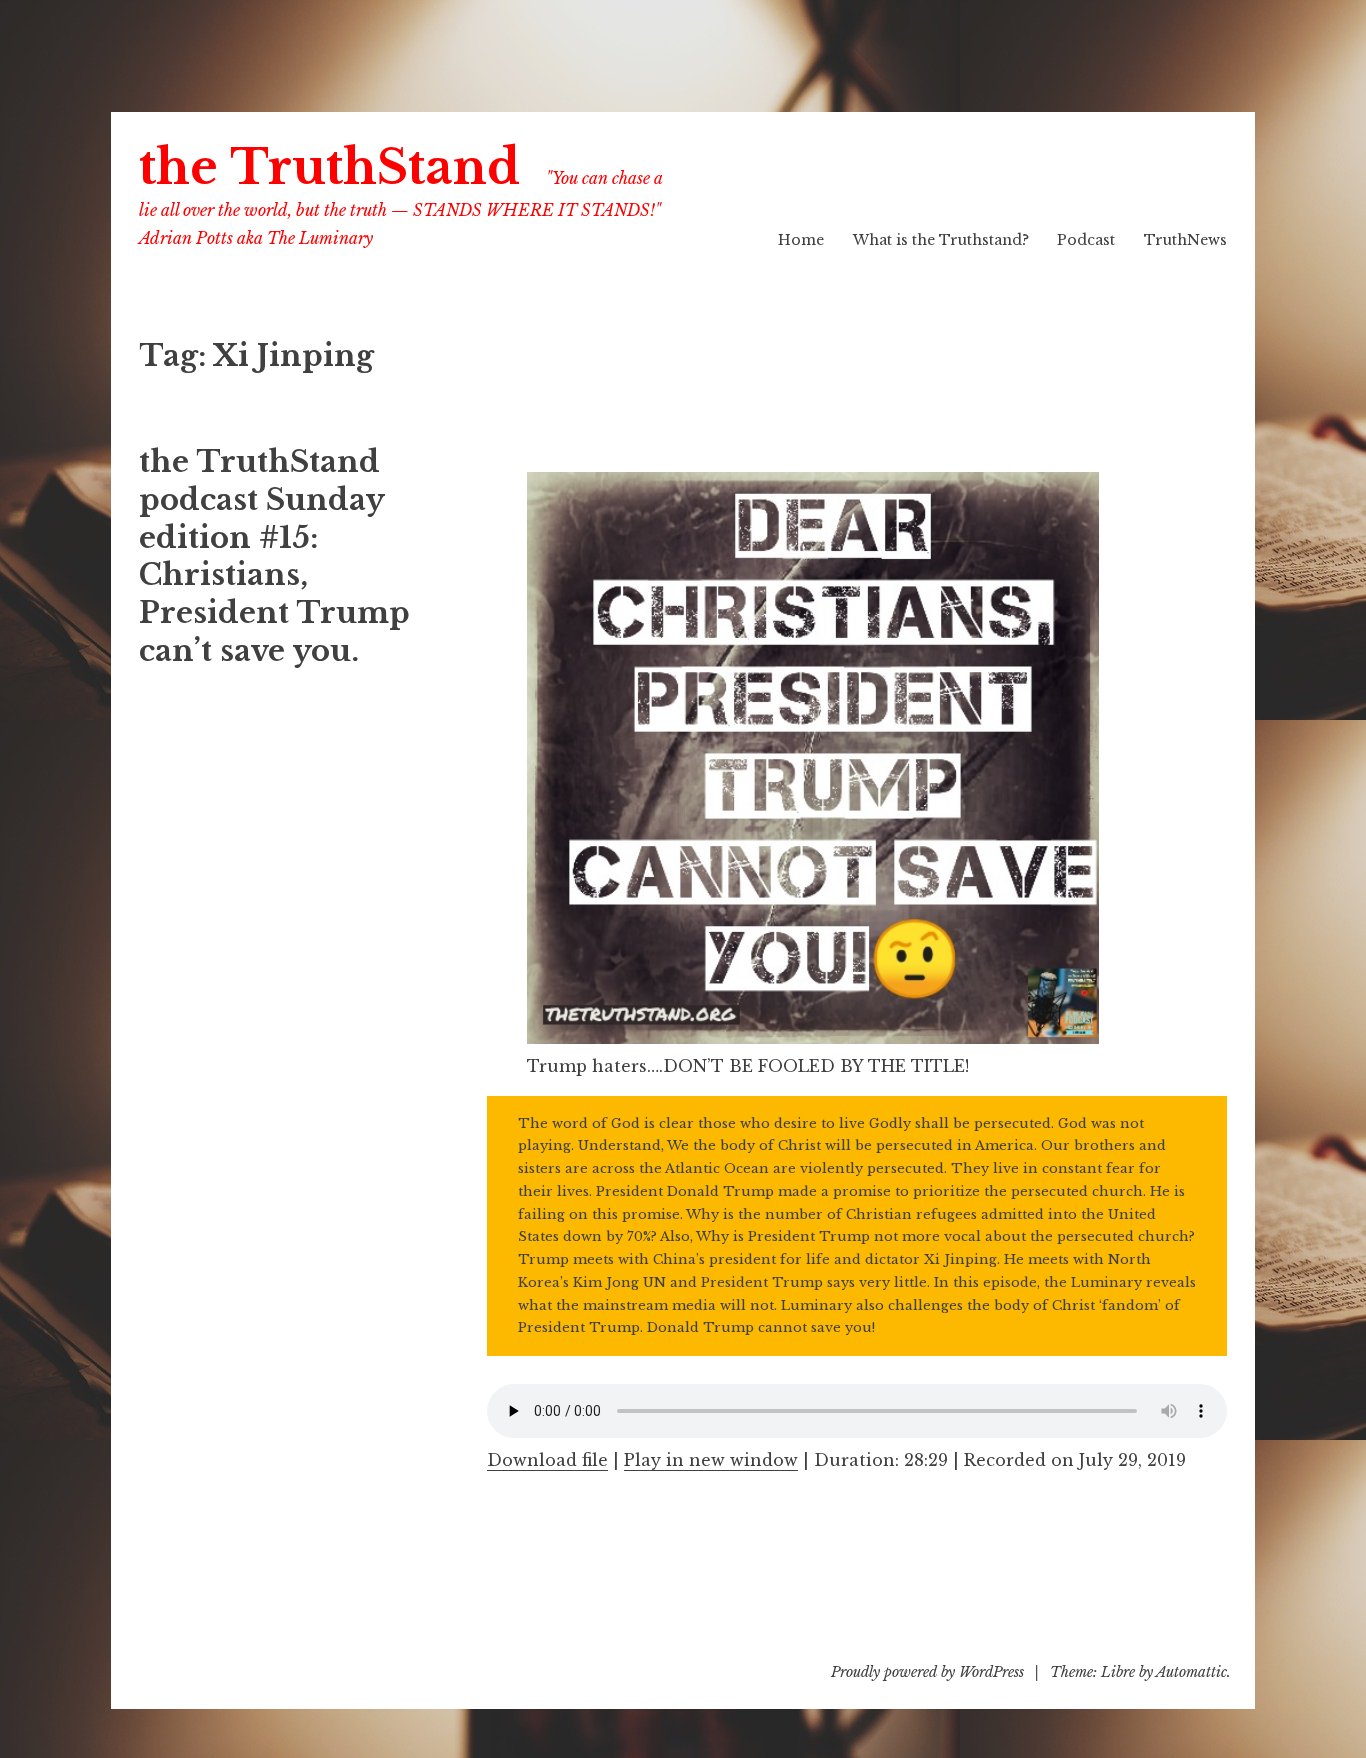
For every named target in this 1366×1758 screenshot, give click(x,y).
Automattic (1191, 1672)
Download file (547, 1460)
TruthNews (1185, 240)
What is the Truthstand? (941, 240)
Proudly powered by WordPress (927, 1672)
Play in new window (711, 1460)
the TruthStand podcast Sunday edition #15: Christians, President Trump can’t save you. (274, 556)
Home (801, 240)
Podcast (1086, 240)
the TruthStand (329, 167)
